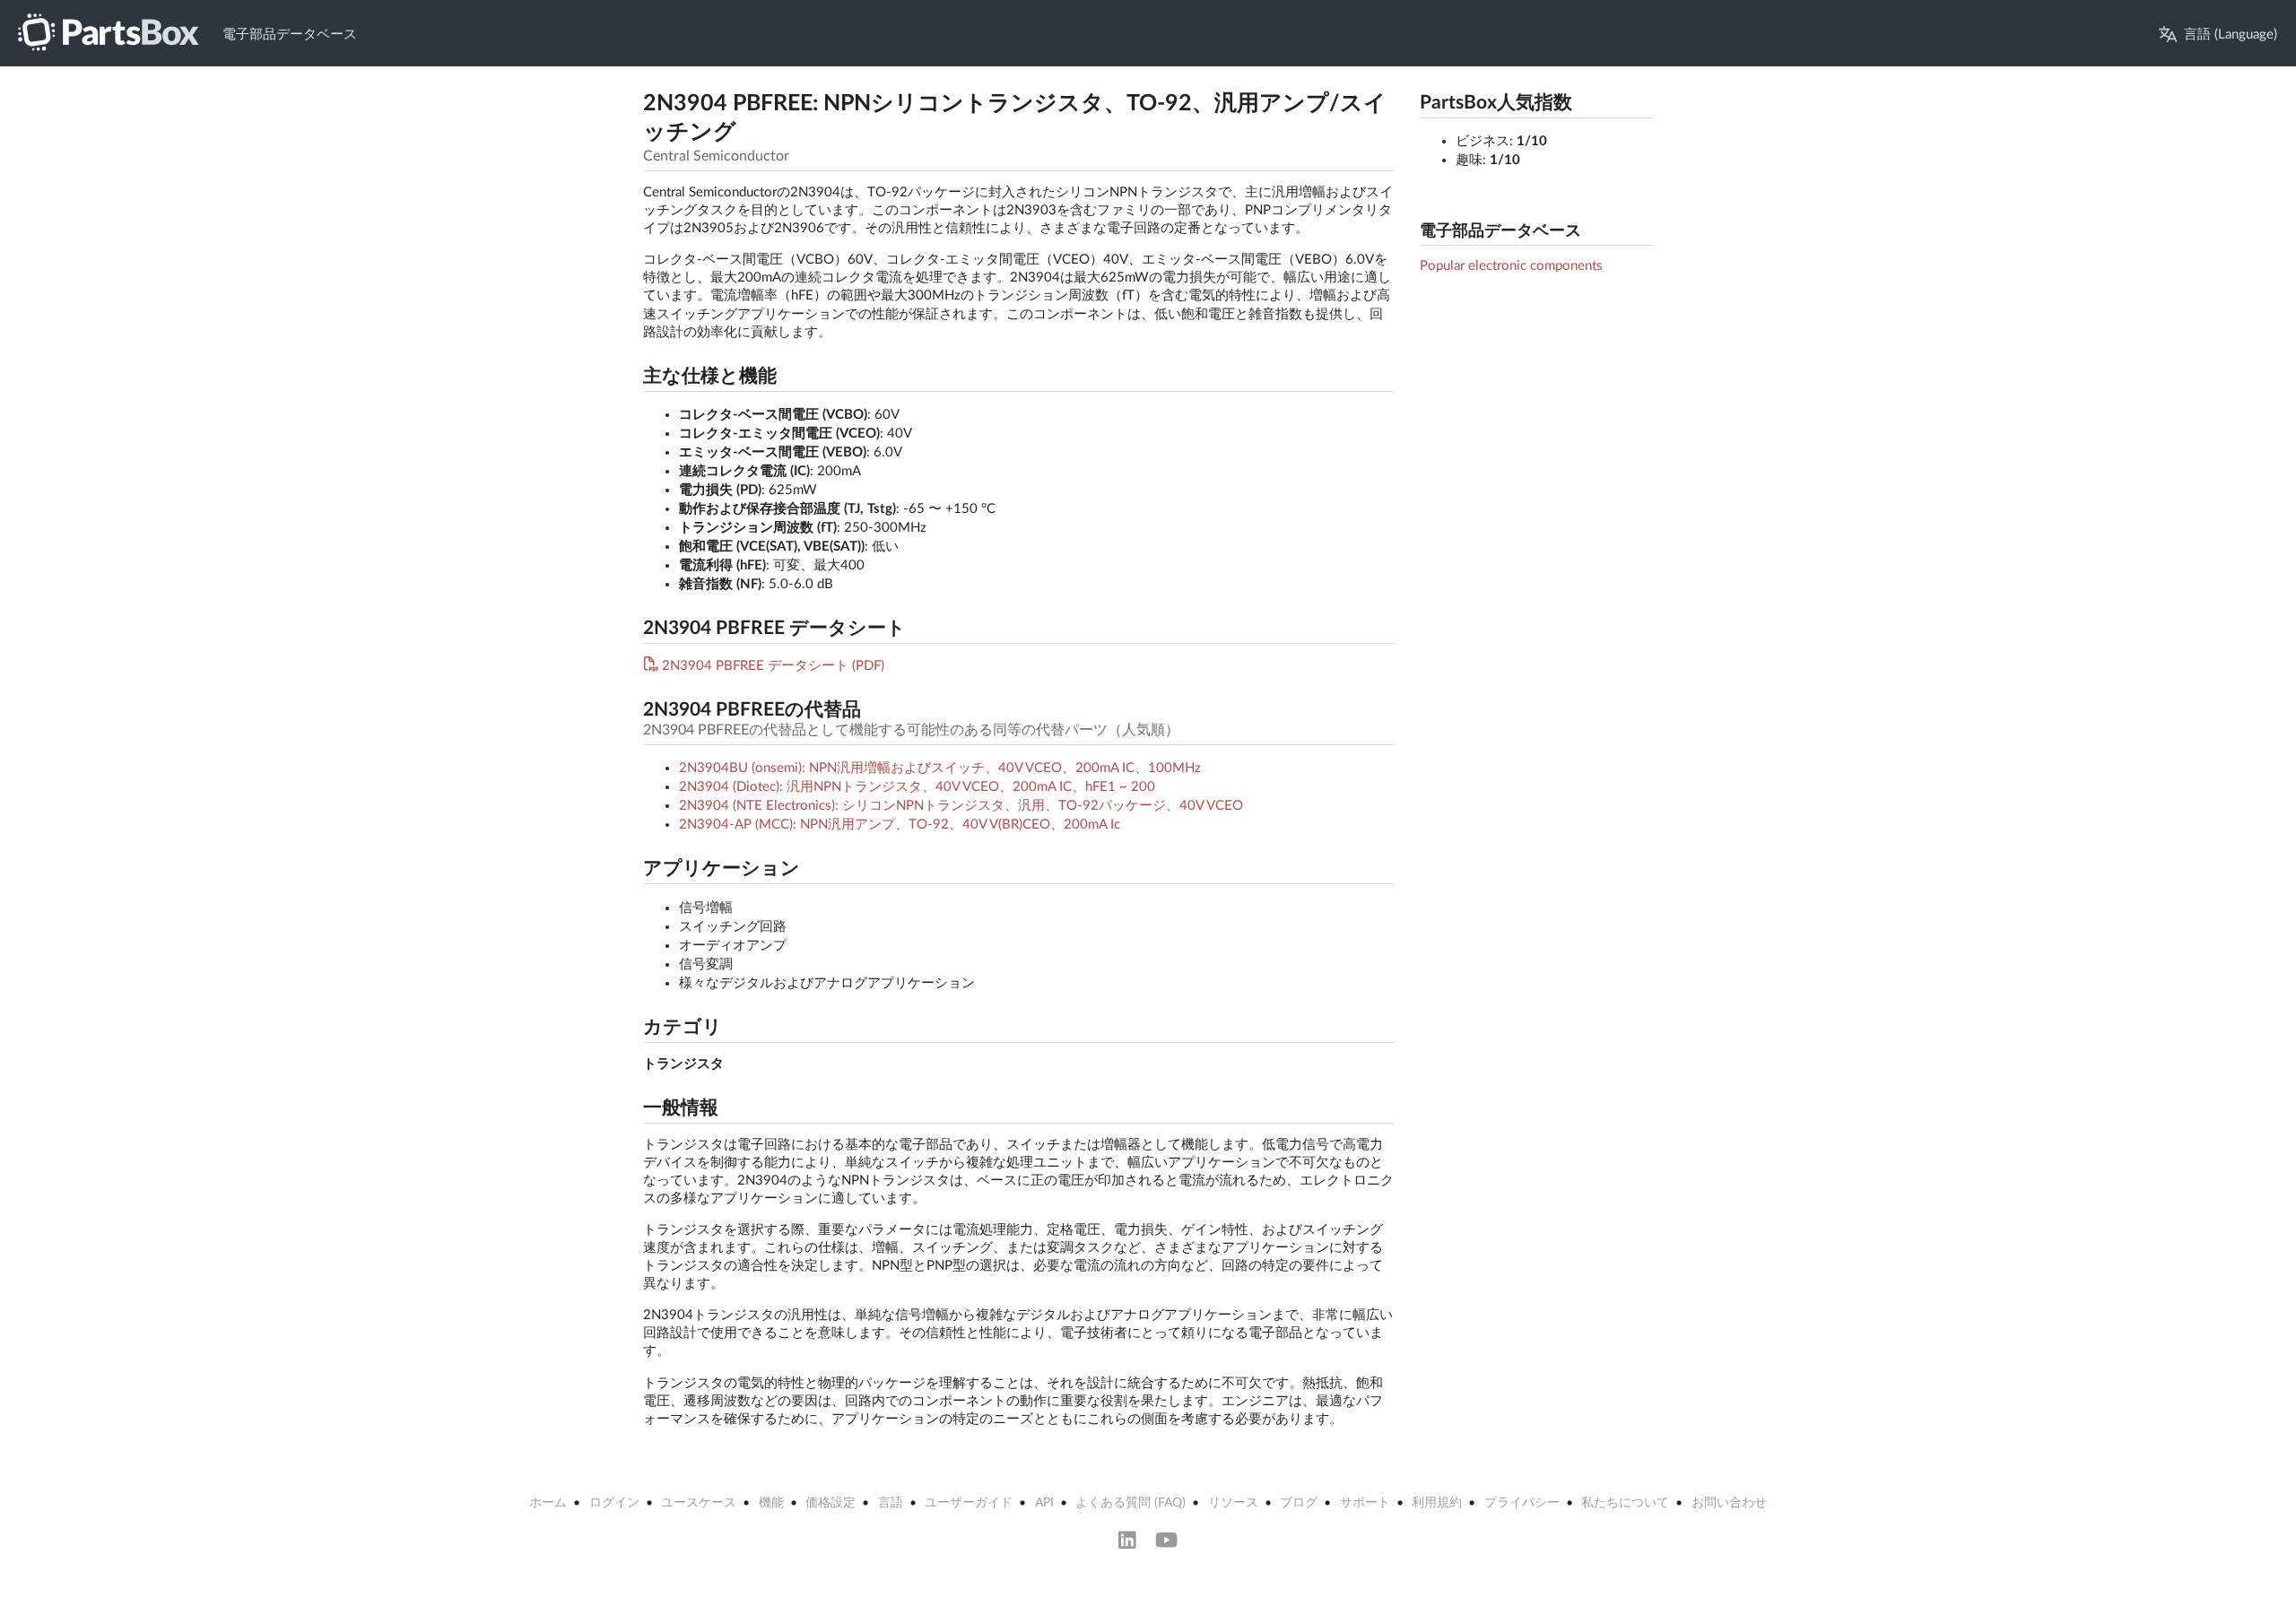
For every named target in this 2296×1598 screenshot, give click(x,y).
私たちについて (1625, 1503)
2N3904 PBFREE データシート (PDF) (773, 666)
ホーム (548, 1503)
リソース (1233, 1503)
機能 (771, 1503)
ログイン (614, 1503)
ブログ (1299, 1503)
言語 (891, 1503)
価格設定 (831, 1503)
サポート (1365, 1503)
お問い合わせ (1729, 1503)
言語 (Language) (2231, 35)
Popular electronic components (1511, 266)
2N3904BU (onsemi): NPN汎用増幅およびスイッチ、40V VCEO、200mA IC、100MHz (940, 768)
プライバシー (1522, 1503)
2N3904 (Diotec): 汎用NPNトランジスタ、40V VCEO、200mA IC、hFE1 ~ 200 (917, 787)
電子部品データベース (290, 35)
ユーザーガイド (969, 1503)
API (1044, 1503)
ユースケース (699, 1503)
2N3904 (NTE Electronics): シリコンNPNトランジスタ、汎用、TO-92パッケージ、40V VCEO (961, 806)
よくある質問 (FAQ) (1131, 1503)
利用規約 (1437, 1503)
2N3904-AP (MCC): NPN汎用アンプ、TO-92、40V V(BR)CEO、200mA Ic (900, 825)
